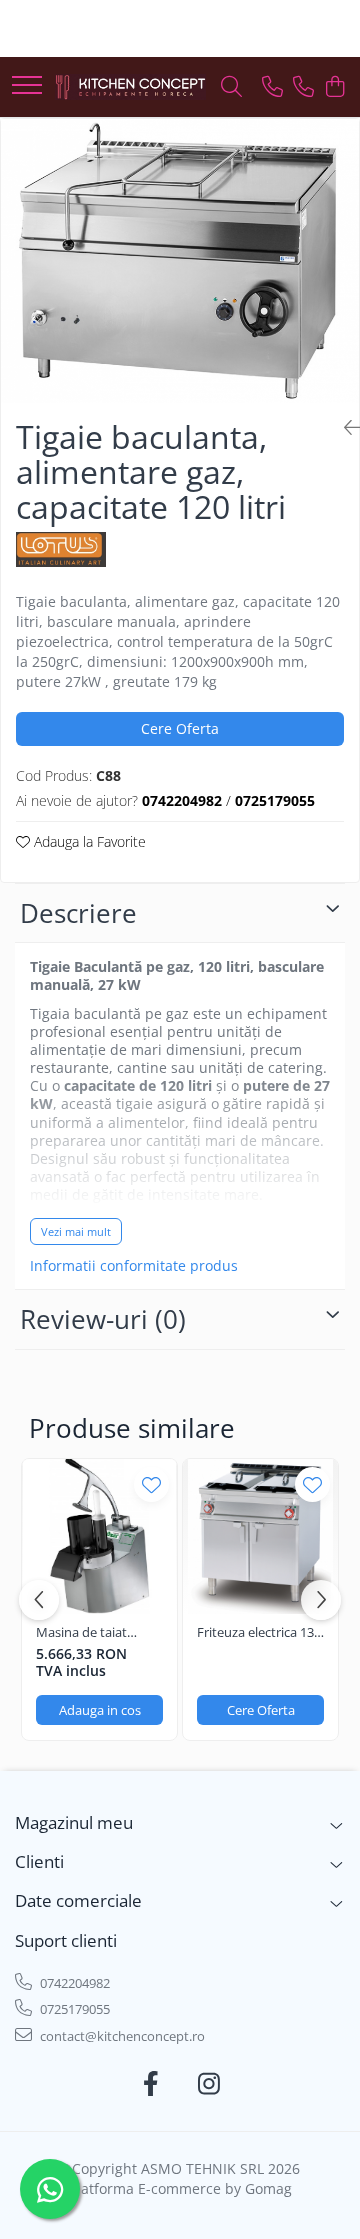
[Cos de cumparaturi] (334, 87)
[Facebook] (151, 2084)
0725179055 (73, 2009)
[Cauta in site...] (231, 87)
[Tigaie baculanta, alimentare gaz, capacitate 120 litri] (180, 261)
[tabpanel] (180, 261)
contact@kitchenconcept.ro (121, 2036)
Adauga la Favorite (88, 841)
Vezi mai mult (76, 1231)
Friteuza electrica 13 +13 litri (255, 1632)
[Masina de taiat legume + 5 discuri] (99, 1536)
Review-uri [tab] (103, 1319)
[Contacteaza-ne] (272, 87)
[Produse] (27, 86)
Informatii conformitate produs (134, 1266)
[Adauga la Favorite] (151, 1484)
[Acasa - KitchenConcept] (130, 87)
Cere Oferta (180, 728)
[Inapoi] (344, 427)
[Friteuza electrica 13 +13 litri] (260, 1536)
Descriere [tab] (78, 913)
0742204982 (73, 1983)
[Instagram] (209, 2084)
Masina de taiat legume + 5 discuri (89, 1632)
